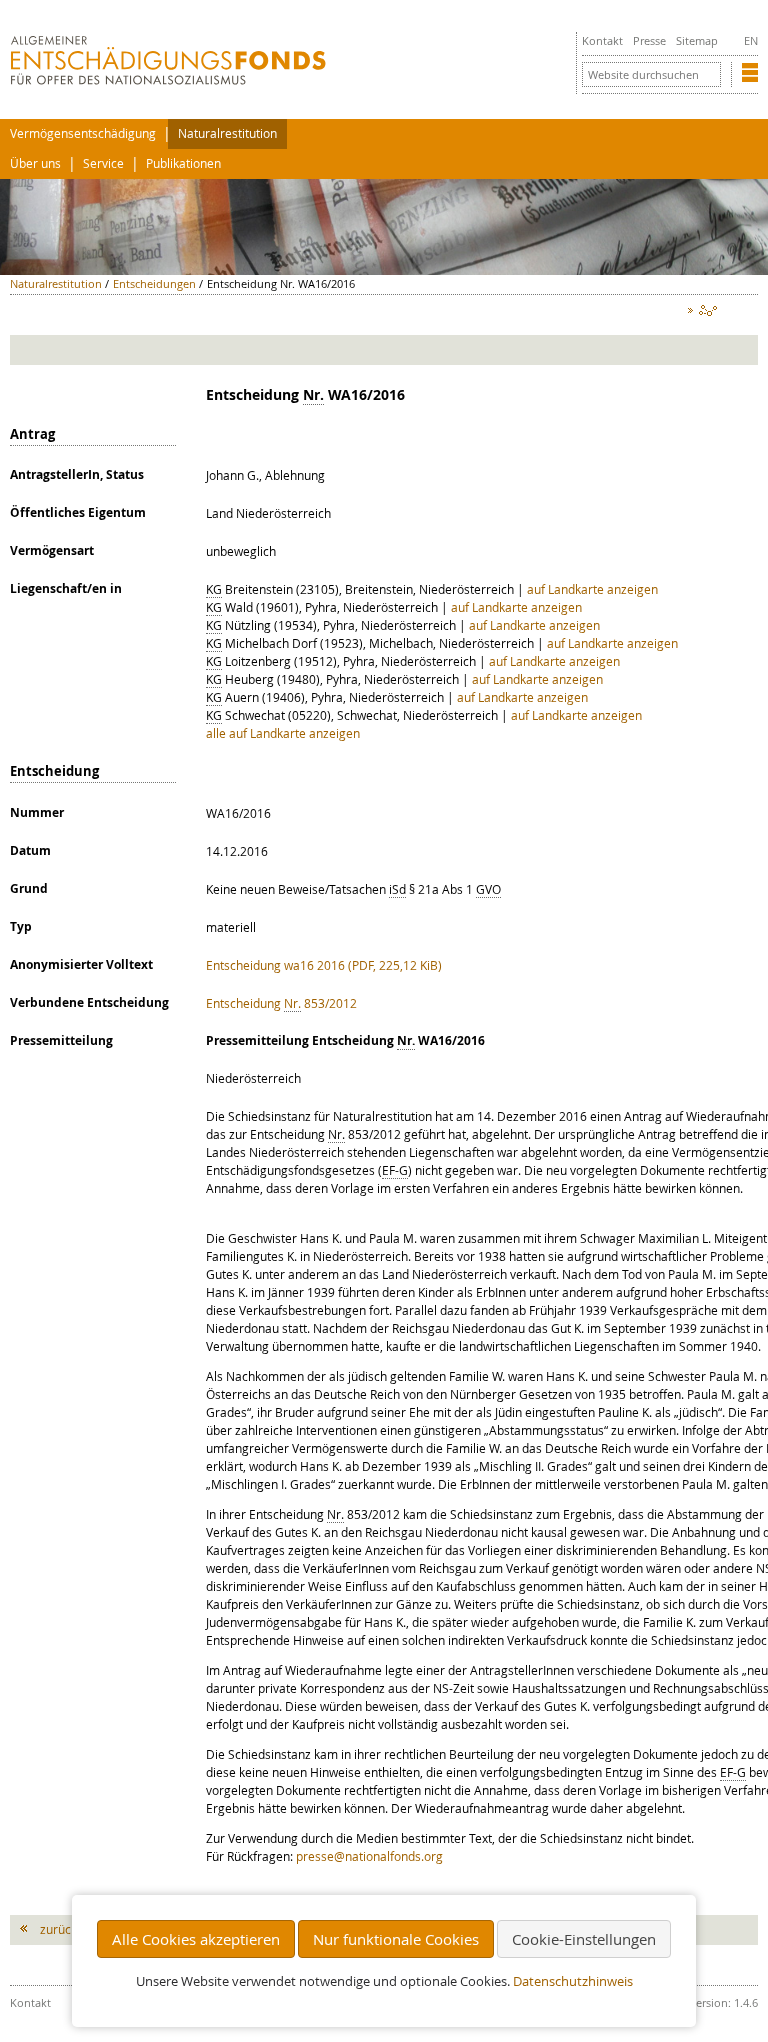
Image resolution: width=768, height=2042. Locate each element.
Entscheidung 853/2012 (281, 1003)
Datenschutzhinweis (573, 1981)
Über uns (35, 163)
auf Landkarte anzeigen (592, 589)
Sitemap (697, 40)
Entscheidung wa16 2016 (324, 965)
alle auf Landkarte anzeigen (283, 733)
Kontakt (602, 40)
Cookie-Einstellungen (584, 1939)
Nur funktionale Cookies (396, 1939)
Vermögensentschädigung (83, 133)
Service (103, 163)
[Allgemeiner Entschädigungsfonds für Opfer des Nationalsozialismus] (168, 80)
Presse (649, 40)
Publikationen (183, 163)
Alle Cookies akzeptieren (196, 1939)
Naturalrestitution (227, 133)
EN (751, 40)
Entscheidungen (154, 283)
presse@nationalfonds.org (369, 1856)
